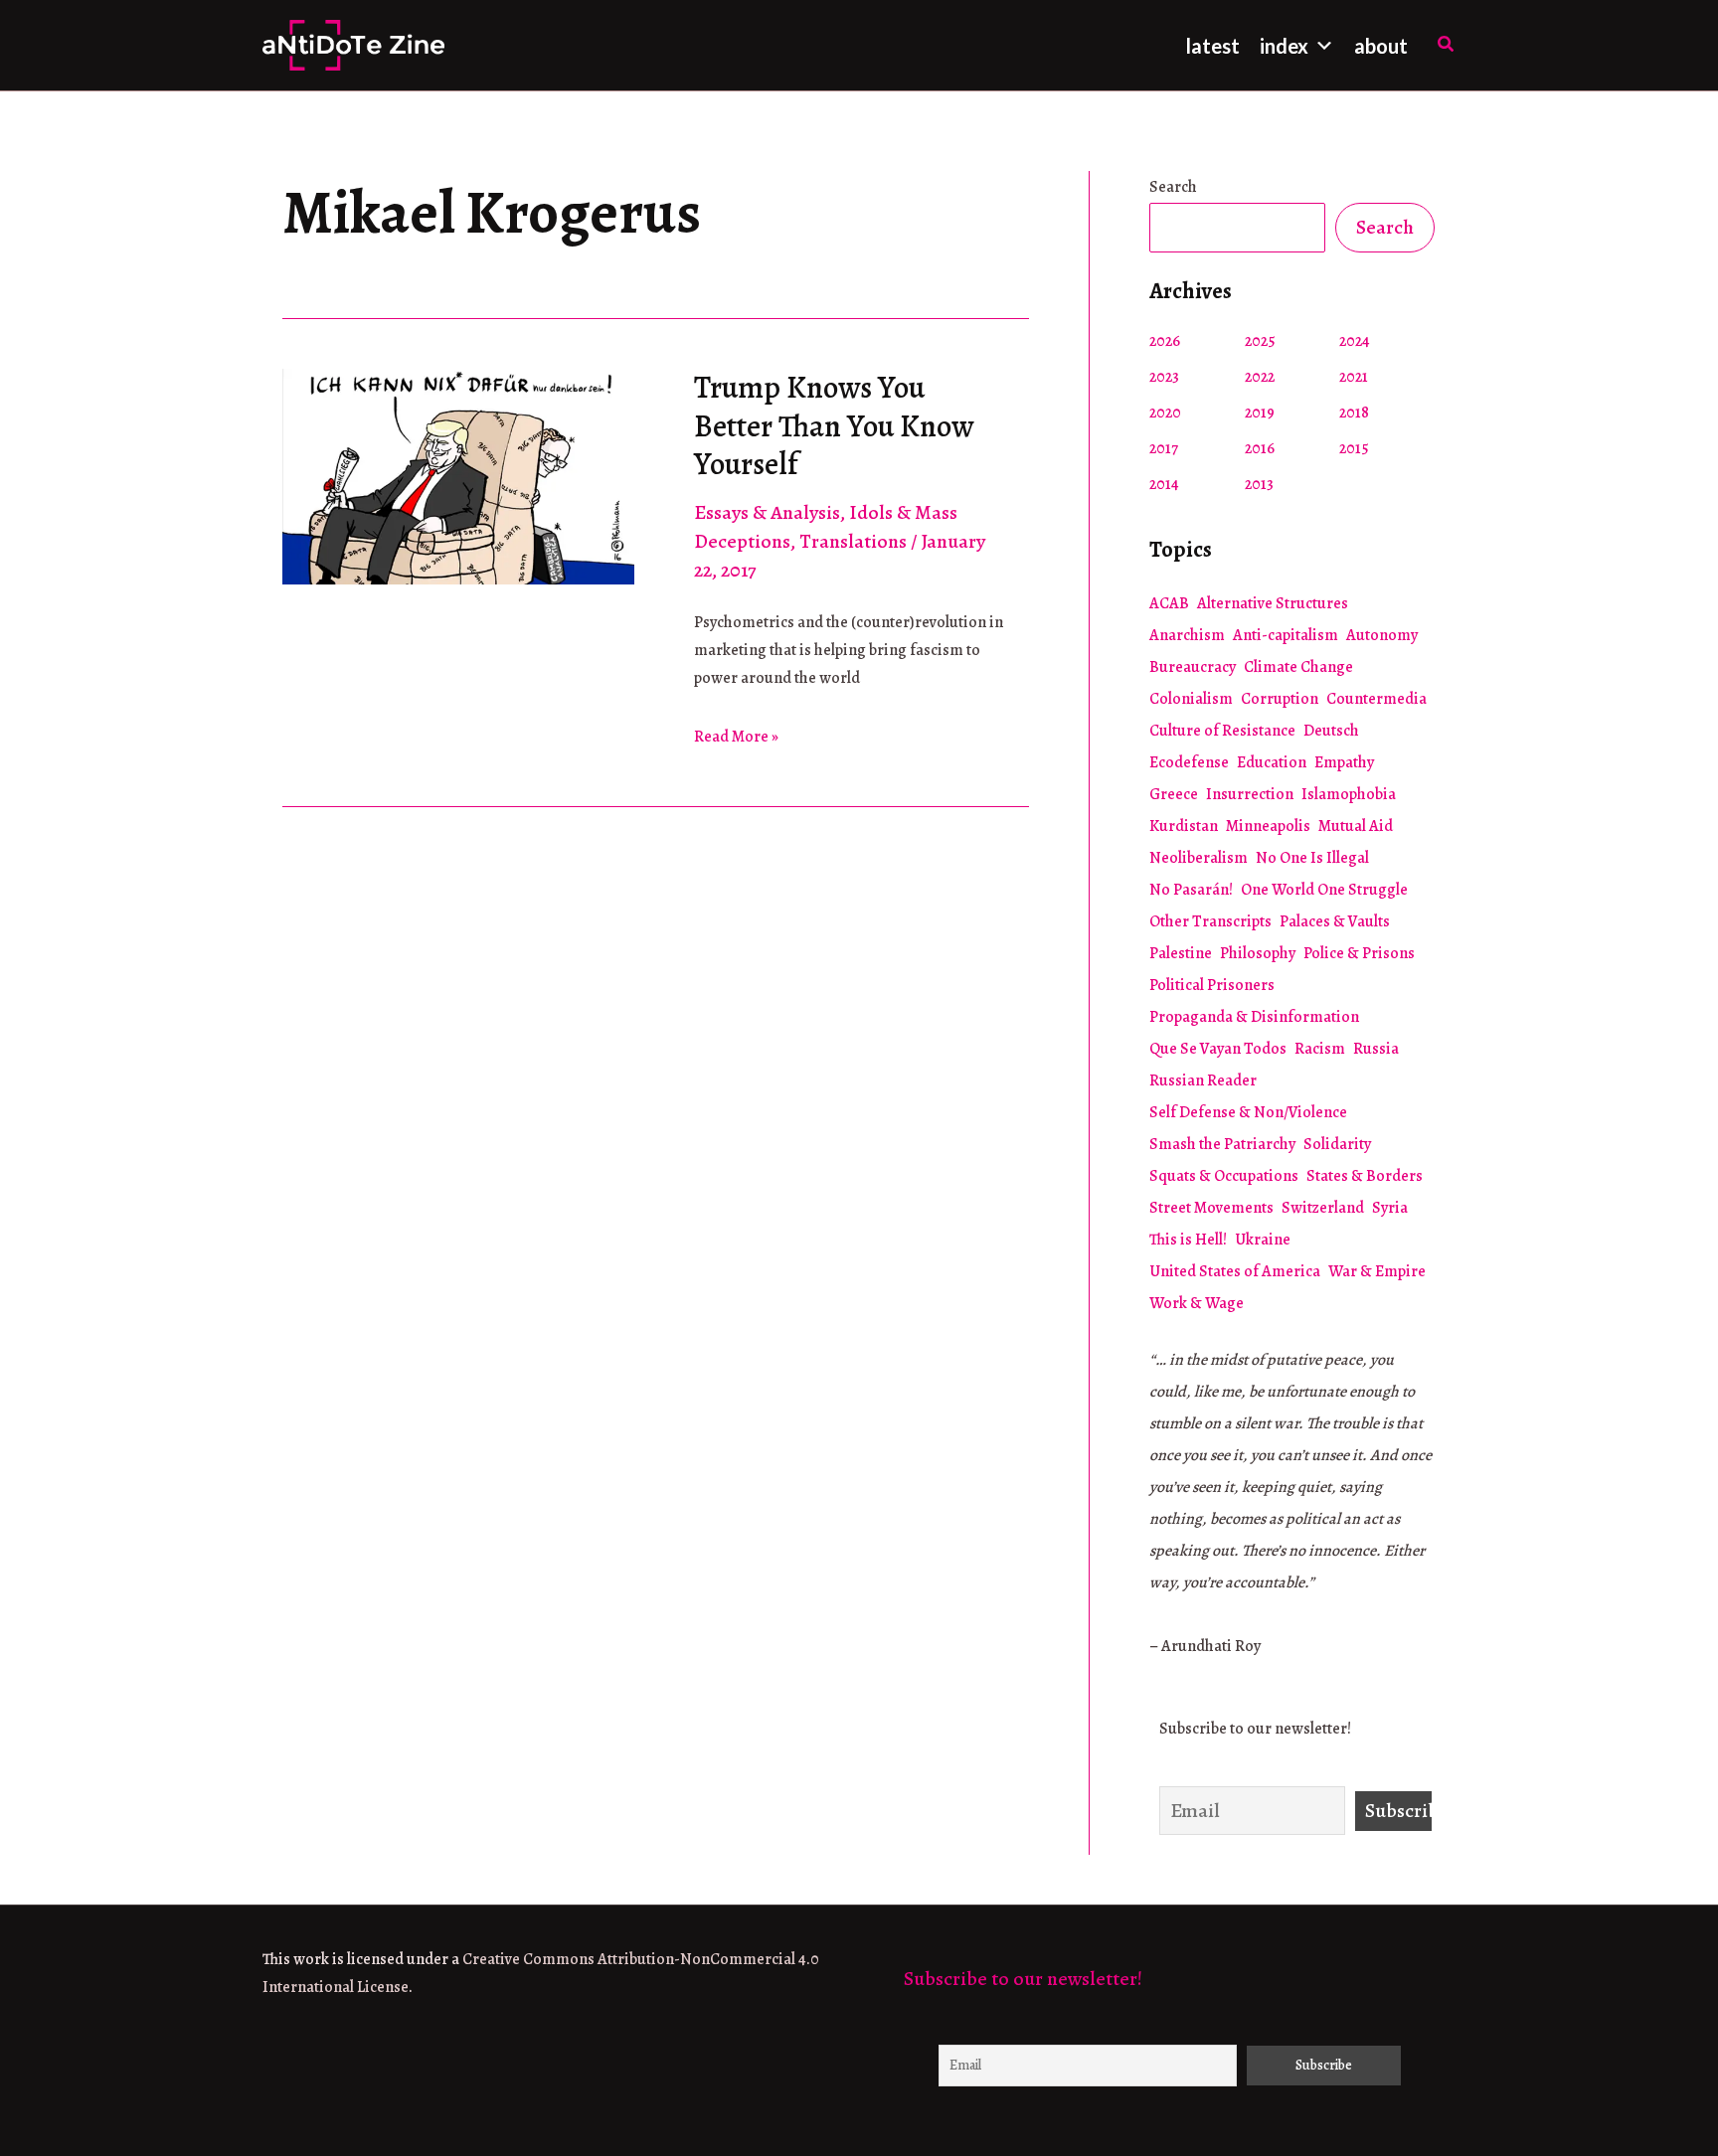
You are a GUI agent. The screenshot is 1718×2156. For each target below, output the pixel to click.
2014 (1164, 484)
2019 (1260, 413)
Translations (853, 541)
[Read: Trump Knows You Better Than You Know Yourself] (458, 475)
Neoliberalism (1199, 858)
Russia (1376, 1049)
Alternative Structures (1273, 603)
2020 (1165, 413)
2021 (1354, 377)
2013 (1259, 484)
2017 (1164, 448)
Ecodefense (1189, 762)
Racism (1320, 1049)
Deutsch (1331, 731)
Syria (1390, 1208)
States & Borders (1365, 1176)
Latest (1213, 46)
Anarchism (1187, 635)
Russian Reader (1203, 1080)
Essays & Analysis (767, 512)
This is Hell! (1188, 1240)
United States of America (1235, 1271)
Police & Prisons (1359, 953)
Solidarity (1337, 1144)
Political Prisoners (1212, 985)
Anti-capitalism (1286, 635)
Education (1272, 762)
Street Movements (1211, 1208)
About (1381, 46)
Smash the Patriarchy (1222, 1144)
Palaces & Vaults (1335, 921)
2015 (1354, 448)
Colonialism (1191, 699)
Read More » (736, 738)
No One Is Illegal (1312, 858)
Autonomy (1382, 635)
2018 (1354, 413)
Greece (1174, 794)
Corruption (1280, 699)
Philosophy (1258, 953)
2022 (1260, 377)
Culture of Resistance (1222, 731)
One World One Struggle (1324, 890)
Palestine (1181, 953)
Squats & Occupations (1224, 1176)
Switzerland (1323, 1208)
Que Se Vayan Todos (1218, 1049)
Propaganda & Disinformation (1254, 1017)
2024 (1355, 341)
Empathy (1344, 762)
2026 (1165, 341)
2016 (1260, 448)
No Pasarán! (1191, 890)
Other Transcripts (1210, 921)
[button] (1447, 45)
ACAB (1169, 603)
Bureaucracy (1193, 667)
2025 (1260, 341)
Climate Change (1298, 667)
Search (1173, 187)
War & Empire (1377, 1271)
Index (1284, 46)
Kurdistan (1184, 826)
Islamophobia (1349, 794)
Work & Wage (1197, 1303)
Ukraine (1263, 1240)
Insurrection (1250, 794)
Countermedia (1376, 699)
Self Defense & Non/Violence (1248, 1112)
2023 (1164, 377)
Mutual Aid (1356, 826)
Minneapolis (1268, 826)
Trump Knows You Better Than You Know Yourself (834, 425)
